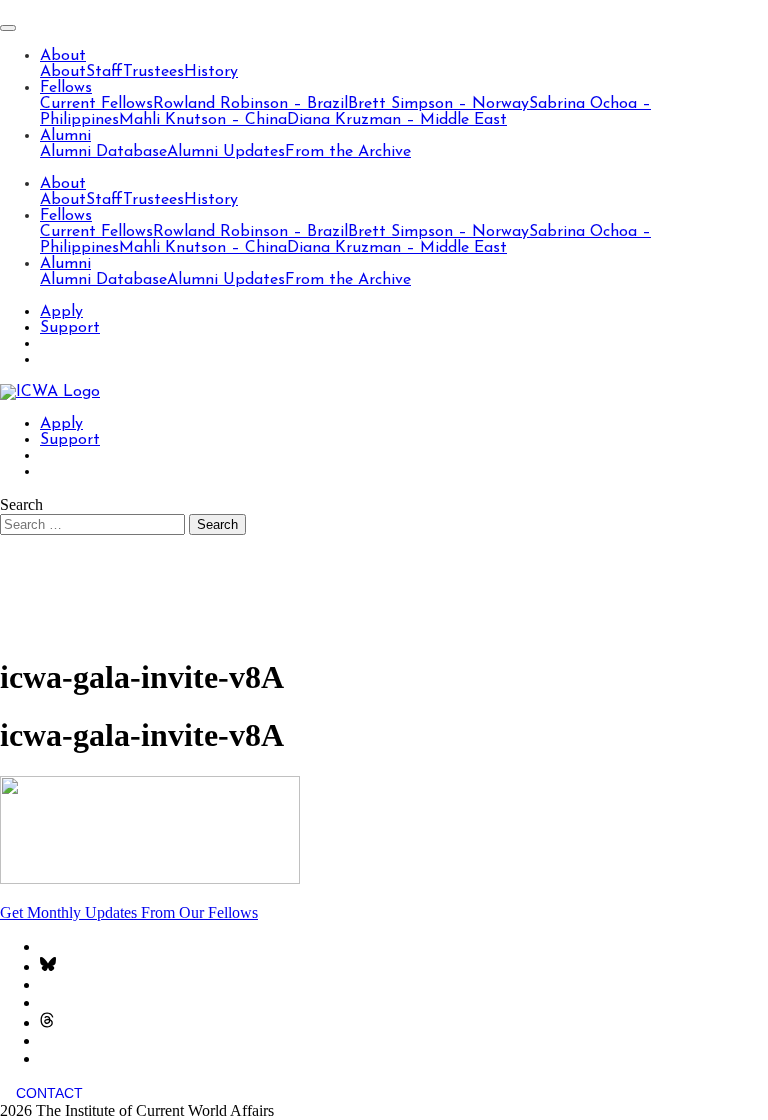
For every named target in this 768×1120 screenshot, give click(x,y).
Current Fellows (96, 104)
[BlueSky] (48, 966)
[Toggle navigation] (8, 28)
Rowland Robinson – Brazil (250, 104)
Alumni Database (103, 152)
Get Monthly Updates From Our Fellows (129, 912)
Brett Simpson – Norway (438, 104)
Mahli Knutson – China (203, 120)
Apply (61, 312)
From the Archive (348, 152)
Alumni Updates (226, 152)
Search (21, 504)
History (211, 72)
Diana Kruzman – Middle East (397, 120)
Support (70, 328)
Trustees (153, 72)
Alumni (65, 136)
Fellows (66, 88)
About (63, 56)
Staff (104, 72)
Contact (49, 1093)
